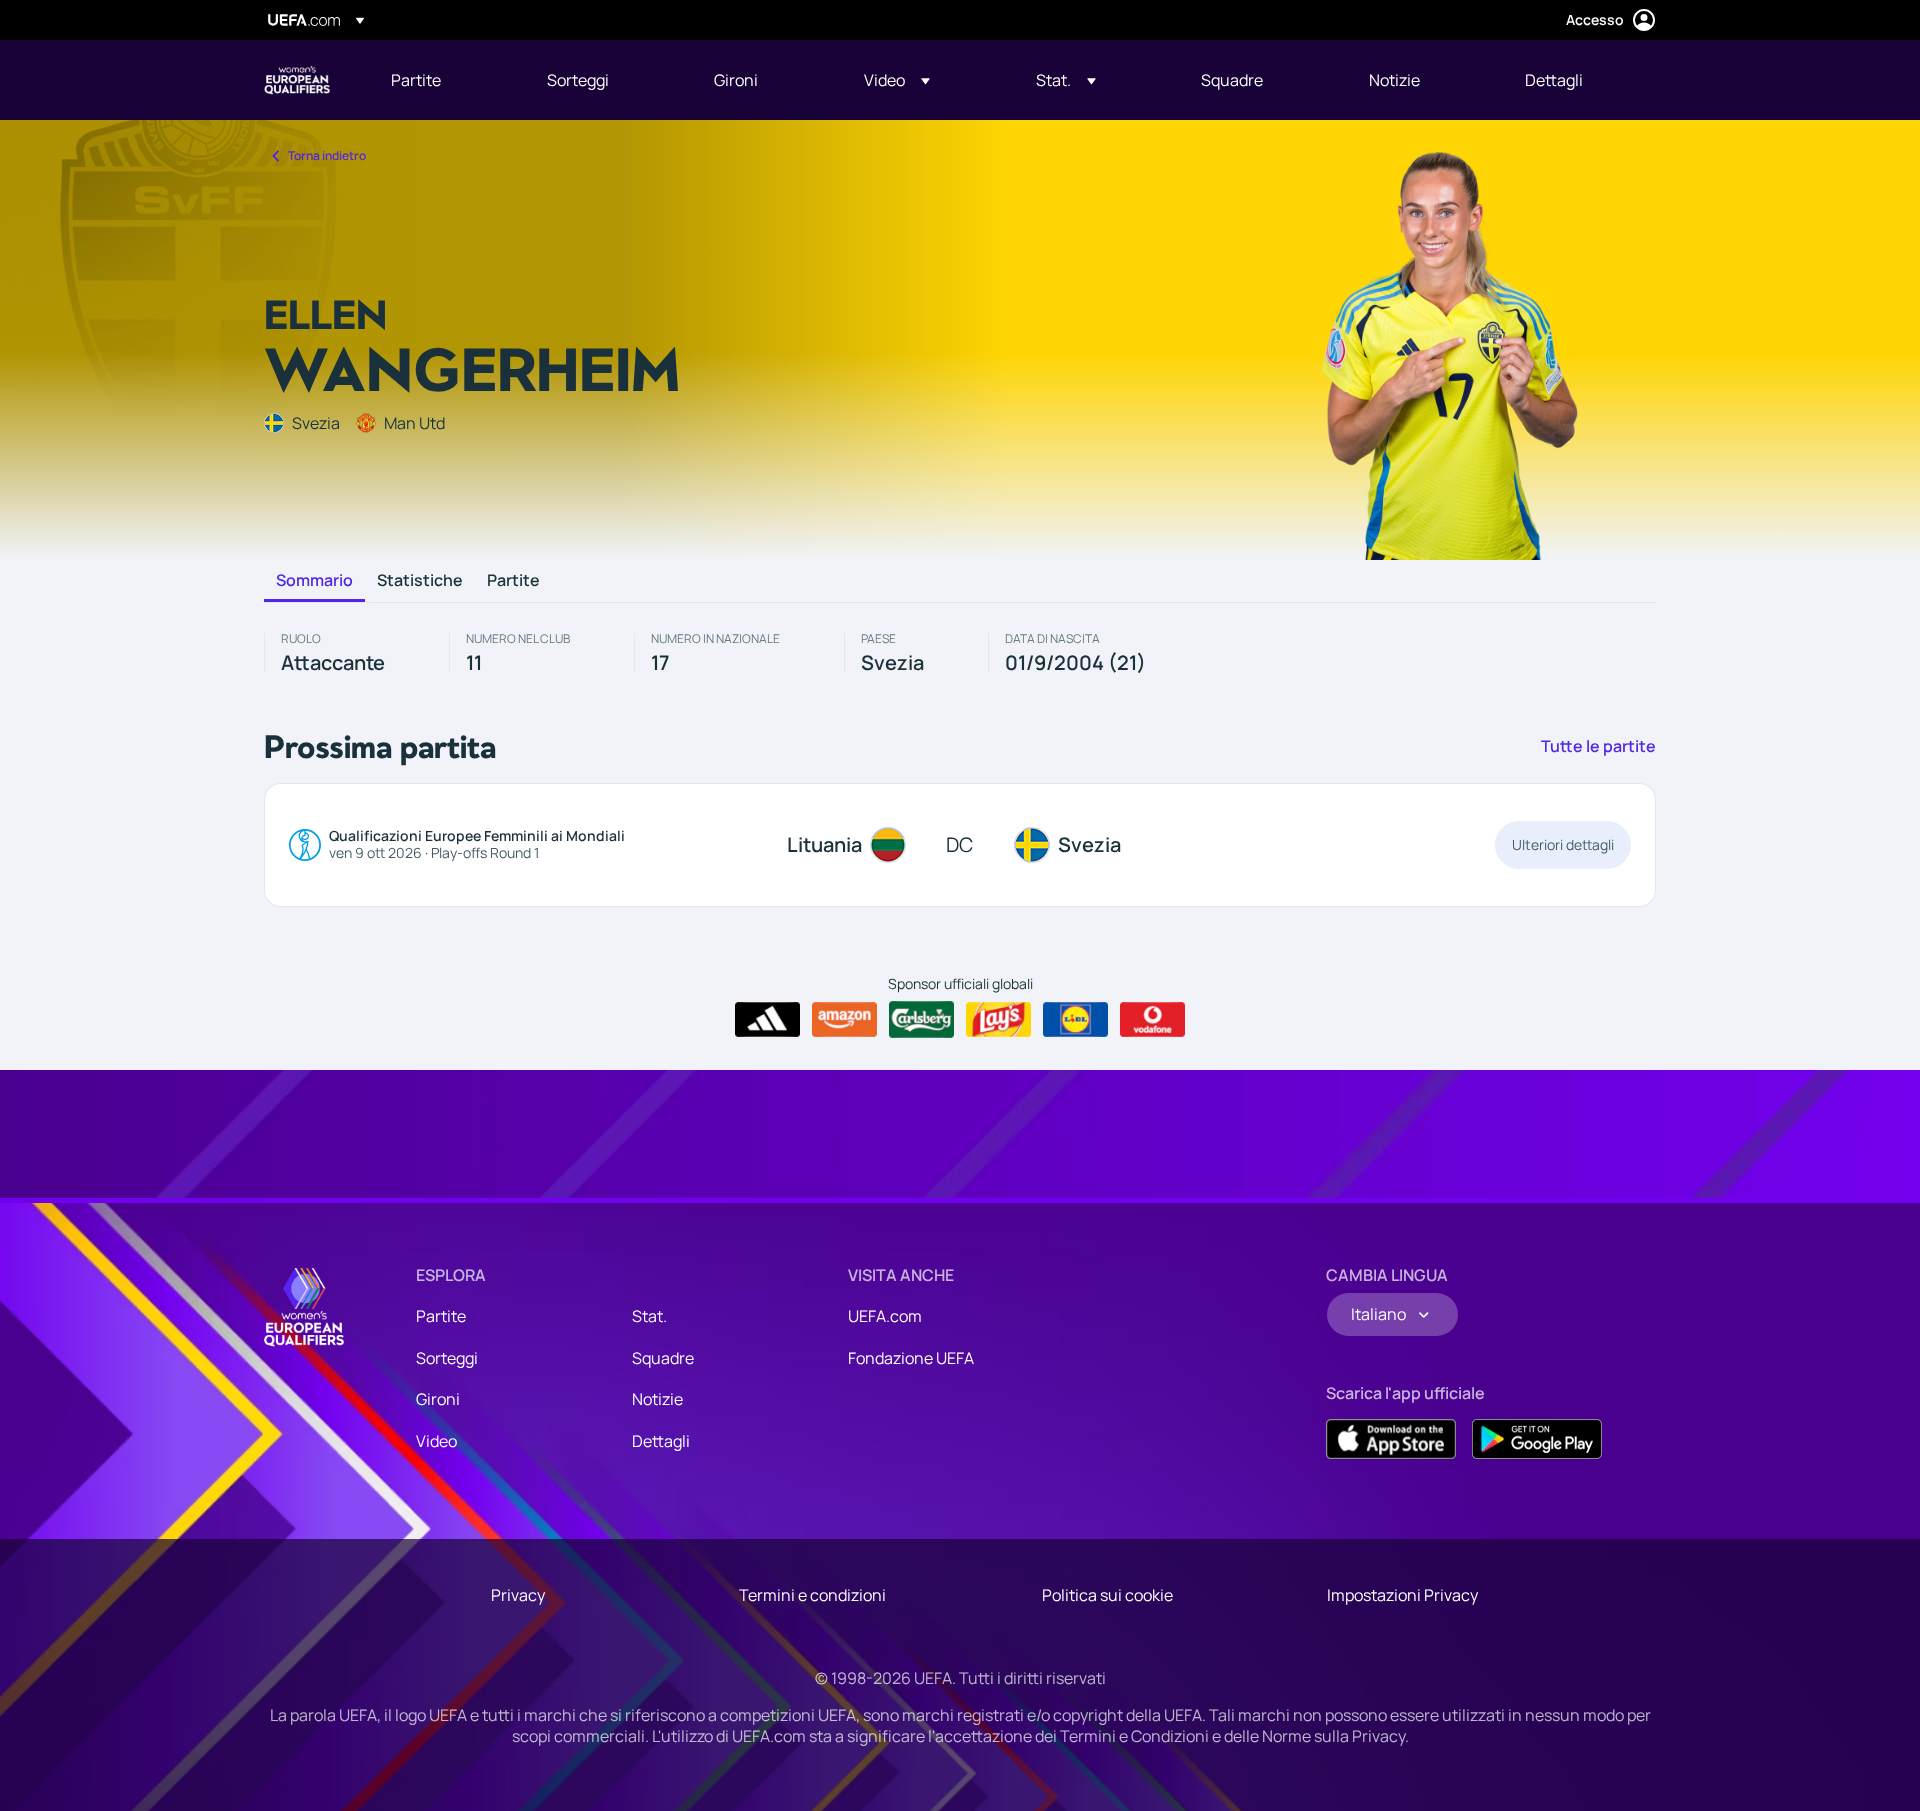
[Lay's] (998, 1020)
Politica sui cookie (1107, 1595)
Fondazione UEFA (911, 1358)
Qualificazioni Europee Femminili (297, 80)
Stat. (649, 1316)
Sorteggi (447, 1358)
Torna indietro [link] (327, 155)
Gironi (438, 1399)
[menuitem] (444, 80)
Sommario (314, 581)
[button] (897, 80)
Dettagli (661, 1441)
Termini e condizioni (812, 1595)
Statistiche (420, 581)
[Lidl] (1075, 1020)
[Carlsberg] (921, 1019)
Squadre (663, 1358)
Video (436, 1441)
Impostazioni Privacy (1402, 1595)
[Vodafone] (1152, 1020)
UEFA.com (885, 1316)
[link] (416, 80)
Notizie (657, 1399)
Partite (513, 581)
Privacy (518, 1595)
